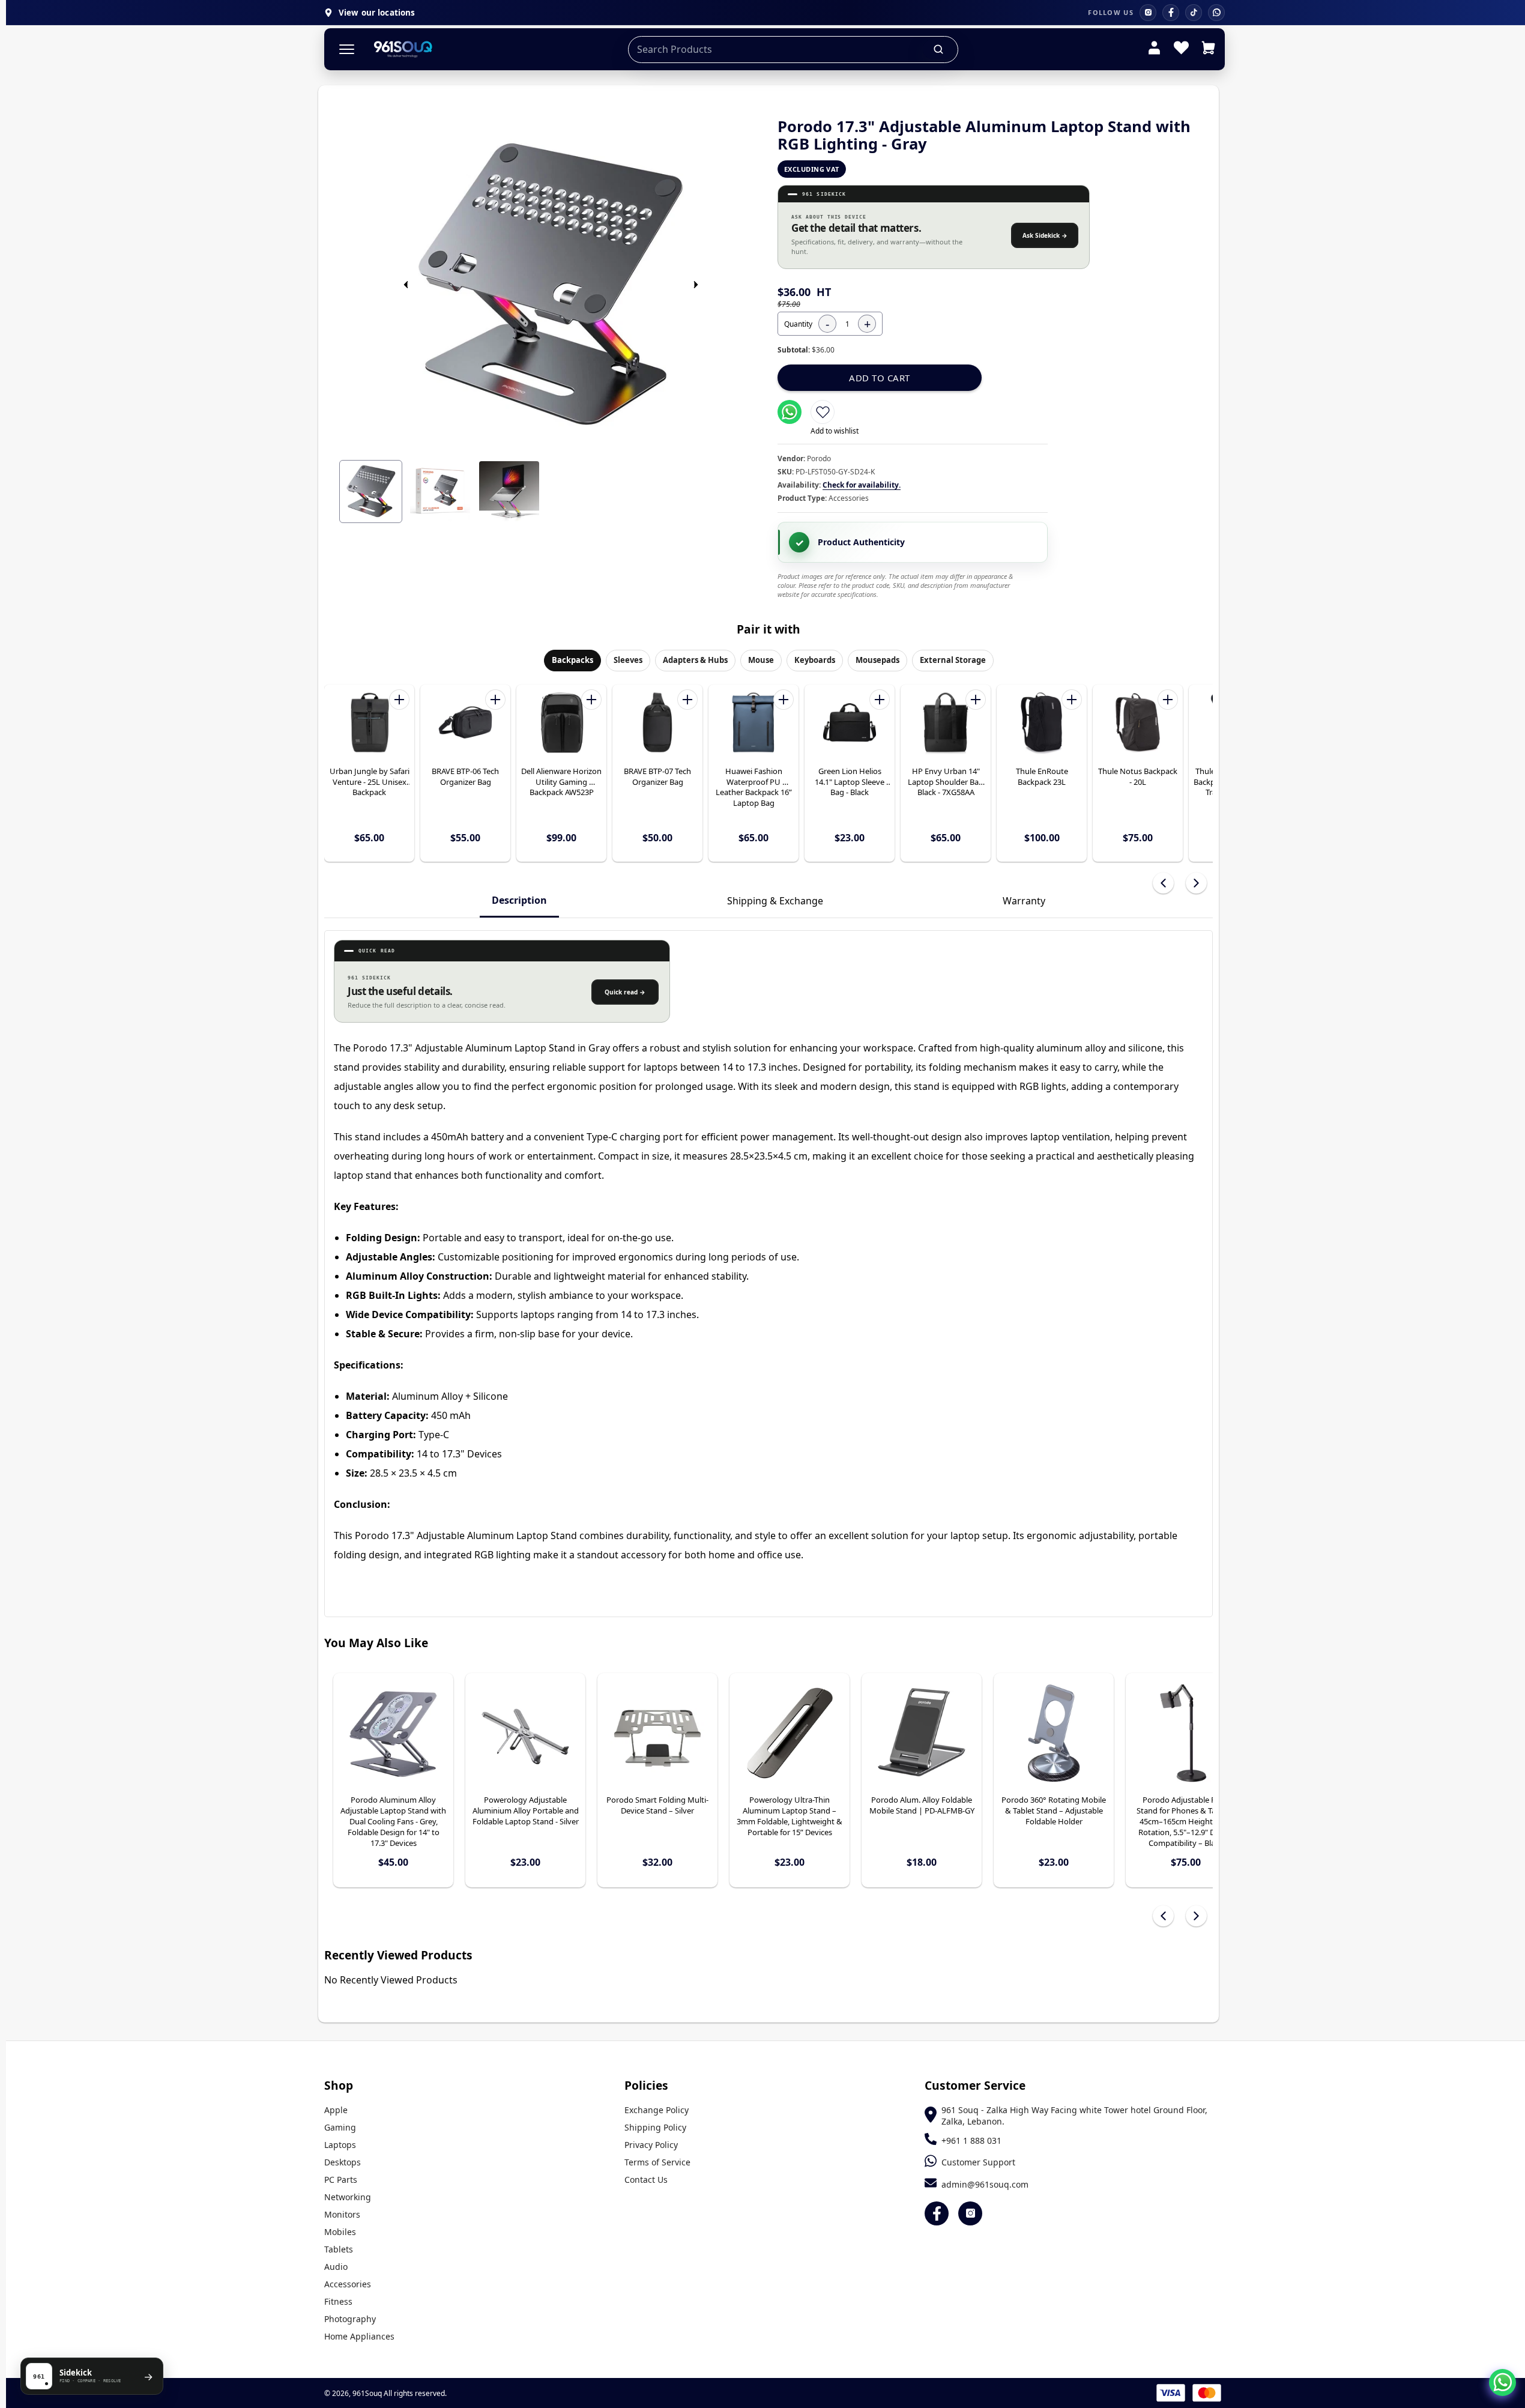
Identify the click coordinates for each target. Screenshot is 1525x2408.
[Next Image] (696, 285)
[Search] (939, 49)
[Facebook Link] (937, 2213)
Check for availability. (862, 485)
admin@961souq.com (985, 2184)
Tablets (339, 2249)
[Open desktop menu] (347, 50)
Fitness (338, 2301)
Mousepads (877, 660)
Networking (348, 2197)
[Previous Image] (406, 285)
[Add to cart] (399, 700)
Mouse (761, 660)
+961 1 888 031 (971, 2140)
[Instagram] (1148, 13)
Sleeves (628, 660)
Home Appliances (359, 2336)
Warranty (1024, 901)
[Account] (1154, 49)
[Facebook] (1171, 13)
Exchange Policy (657, 2110)
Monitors (342, 2214)
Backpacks (572, 660)
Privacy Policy (651, 2145)
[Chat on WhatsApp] (1502, 2382)
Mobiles (340, 2232)
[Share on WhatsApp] (790, 412)
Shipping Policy (655, 2127)
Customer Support (978, 2162)
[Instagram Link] (970, 2213)
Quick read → (625, 992)
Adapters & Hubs (695, 660)
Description (519, 900)
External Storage (953, 660)
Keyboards (815, 660)
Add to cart (880, 378)
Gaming (340, 2127)
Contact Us (646, 2180)
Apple (336, 2110)
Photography (350, 2319)
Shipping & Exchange (775, 901)
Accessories (348, 2284)
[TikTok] (1194, 13)
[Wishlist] (1181, 49)
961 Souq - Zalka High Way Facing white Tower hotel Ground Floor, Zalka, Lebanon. (1074, 2116)
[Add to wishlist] (823, 412)
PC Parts (341, 2180)
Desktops (343, 2162)
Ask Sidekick (1045, 235)
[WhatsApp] (1216, 13)
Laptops (340, 2145)
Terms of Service (657, 2162)
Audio (336, 2267)
